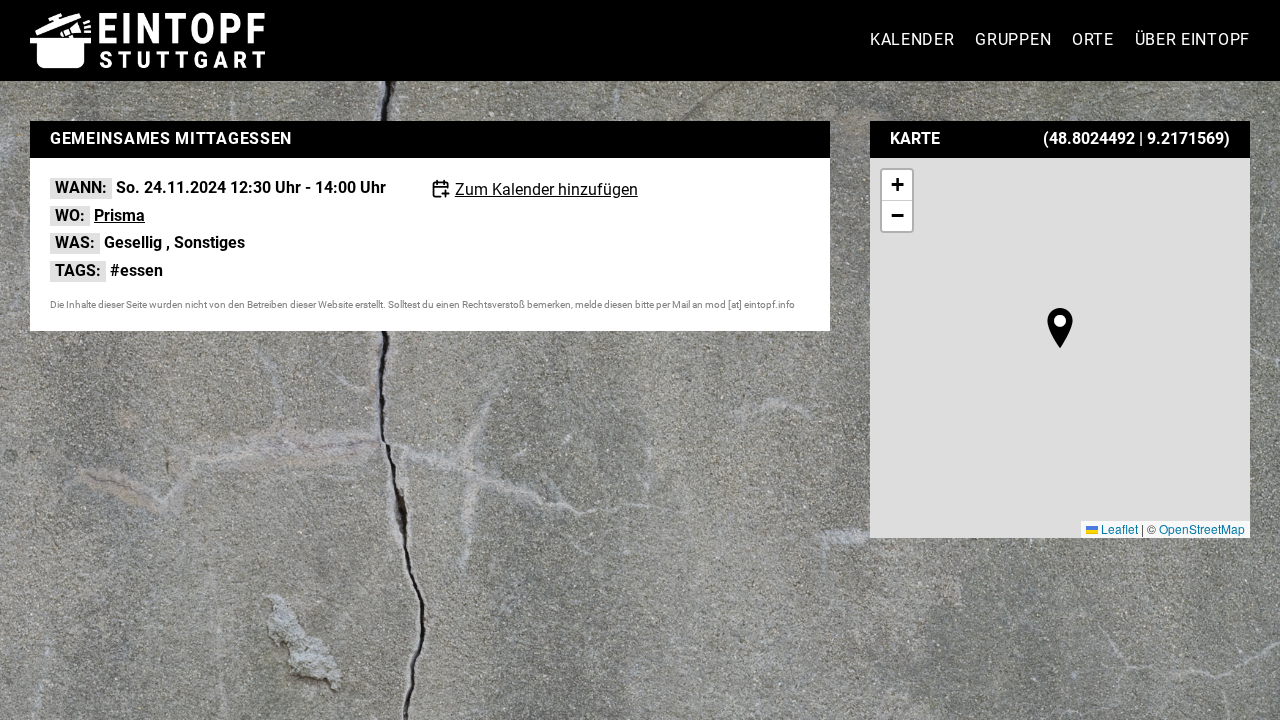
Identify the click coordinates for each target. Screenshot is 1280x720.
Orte (1093, 39)
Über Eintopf (1192, 39)
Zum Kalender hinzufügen (546, 189)
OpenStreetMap (1202, 528)
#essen (136, 270)
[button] (1060, 328)
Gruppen (1013, 39)
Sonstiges (209, 242)
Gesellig (133, 242)
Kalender (912, 39)
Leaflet (1118, 528)
